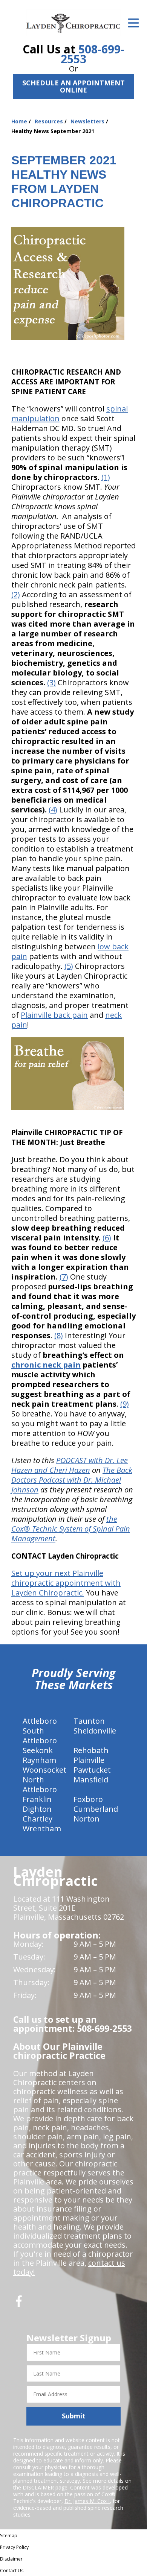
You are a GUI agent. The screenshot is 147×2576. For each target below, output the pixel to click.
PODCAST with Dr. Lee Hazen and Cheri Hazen (70, 1465)
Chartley (38, 1819)
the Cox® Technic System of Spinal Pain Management (71, 1529)
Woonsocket (44, 1770)
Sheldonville (95, 1731)
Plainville (89, 1760)
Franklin (37, 1799)
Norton (87, 1819)
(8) (59, 1335)
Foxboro (88, 1799)
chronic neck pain (46, 1365)
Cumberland (96, 1809)
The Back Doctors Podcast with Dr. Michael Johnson (72, 1480)
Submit (74, 2416)
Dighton (37, 1809)
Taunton (89, 1721)
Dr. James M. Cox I (87, 2501)
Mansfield (91, 1780)
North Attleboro (40, 1784)
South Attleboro (40, 1736)
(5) (69, 966)
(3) (51, 682)
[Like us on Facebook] (19, 2304)
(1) (106, 477)
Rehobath (91, 1750)
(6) (107, 1238)
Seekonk (38, 1750)
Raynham (39, 1760)
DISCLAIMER (38, 2487)
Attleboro (40, 1721)
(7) (64, 1277)
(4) (53, 810)
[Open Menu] (133, 23)
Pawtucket (92, 1770)
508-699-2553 (93, 54)
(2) (16, 594)
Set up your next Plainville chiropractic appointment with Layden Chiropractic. (66, 1583)
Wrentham (42, 1828)
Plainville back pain (54, 1015)
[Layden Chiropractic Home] (73, 23)
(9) (125, 1404)
